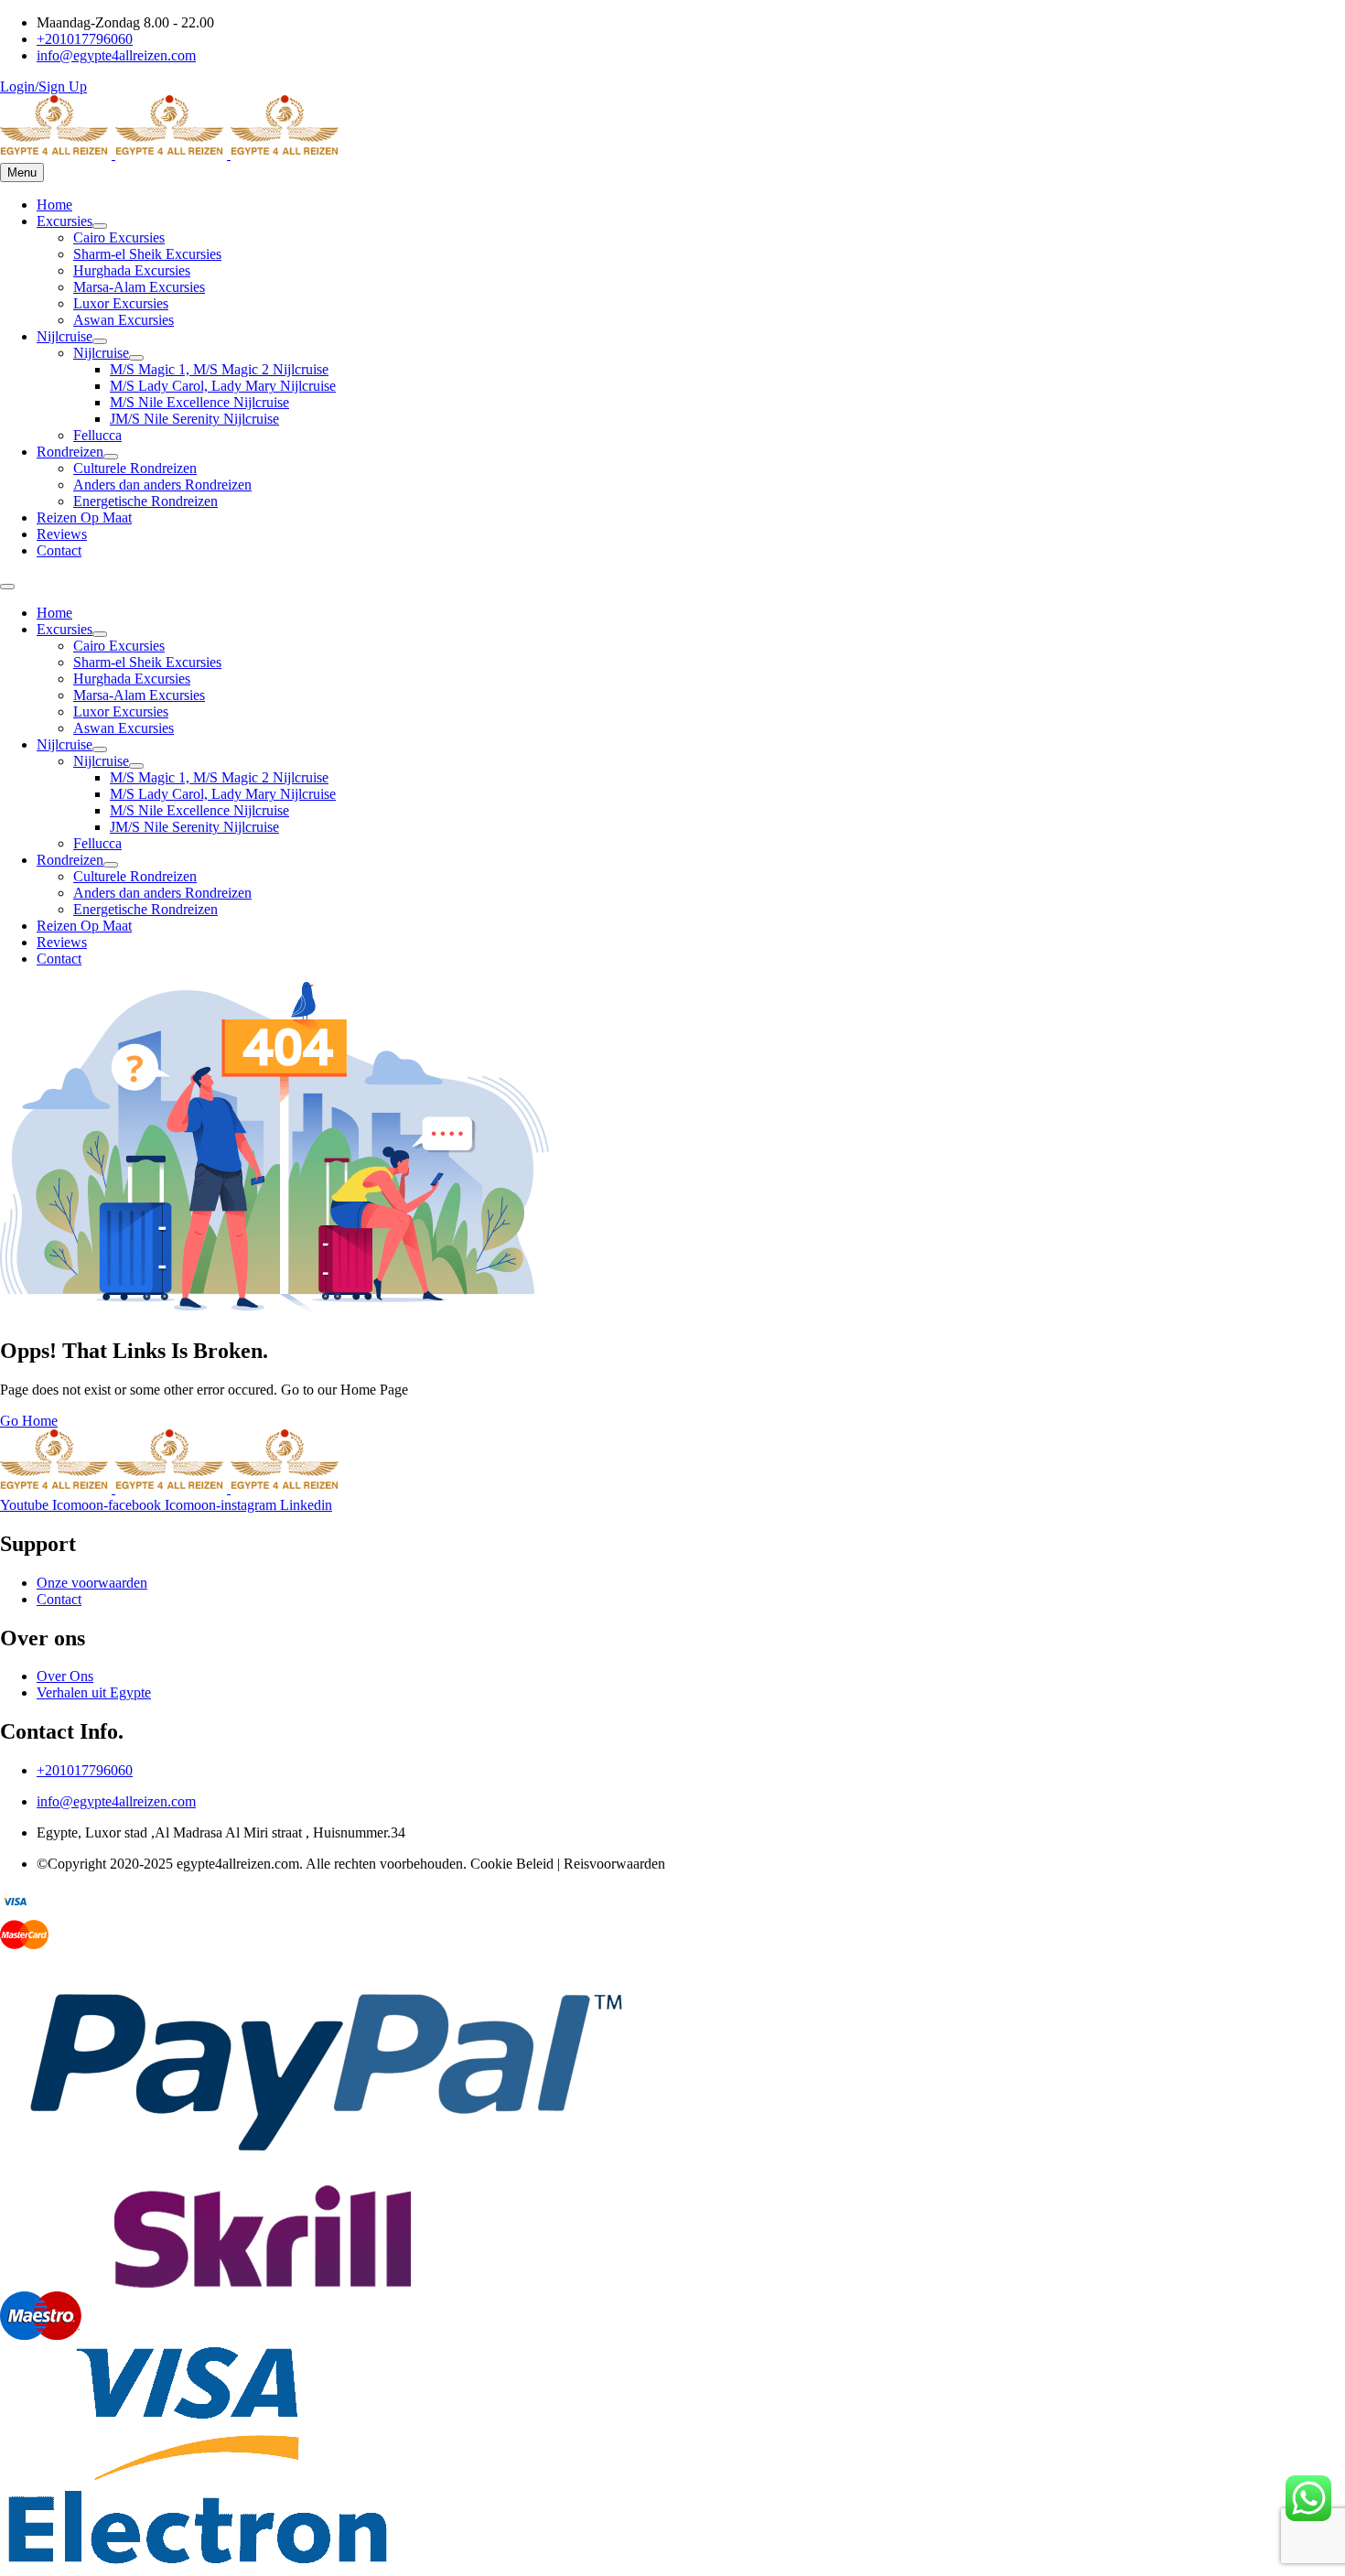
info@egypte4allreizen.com (116, 1801)
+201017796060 (85, 1770)
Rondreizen (70, 452)
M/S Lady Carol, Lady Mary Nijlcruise (223, 386)
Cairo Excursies (119, 237)
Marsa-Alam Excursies (139, 287)
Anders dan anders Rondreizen (162, 485)
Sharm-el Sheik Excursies (147, 254)
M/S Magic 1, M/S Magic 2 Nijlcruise (219, 369)
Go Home (29, 1421)
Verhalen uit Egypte (94, 1692)
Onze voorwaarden (92, 1583)
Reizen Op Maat (84, 517)
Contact (59, 550)
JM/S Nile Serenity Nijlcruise (194, 419)
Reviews (62, 534)
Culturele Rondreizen (135, 468)
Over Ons (65, 1676)
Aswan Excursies (124, 320)
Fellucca (97, 435)
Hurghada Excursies (132, 270)
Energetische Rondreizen (145, 501)
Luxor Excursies (121, 303)
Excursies (65, 221)
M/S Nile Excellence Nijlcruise (199, 402)
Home (54, 205)
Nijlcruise (65, 336)
